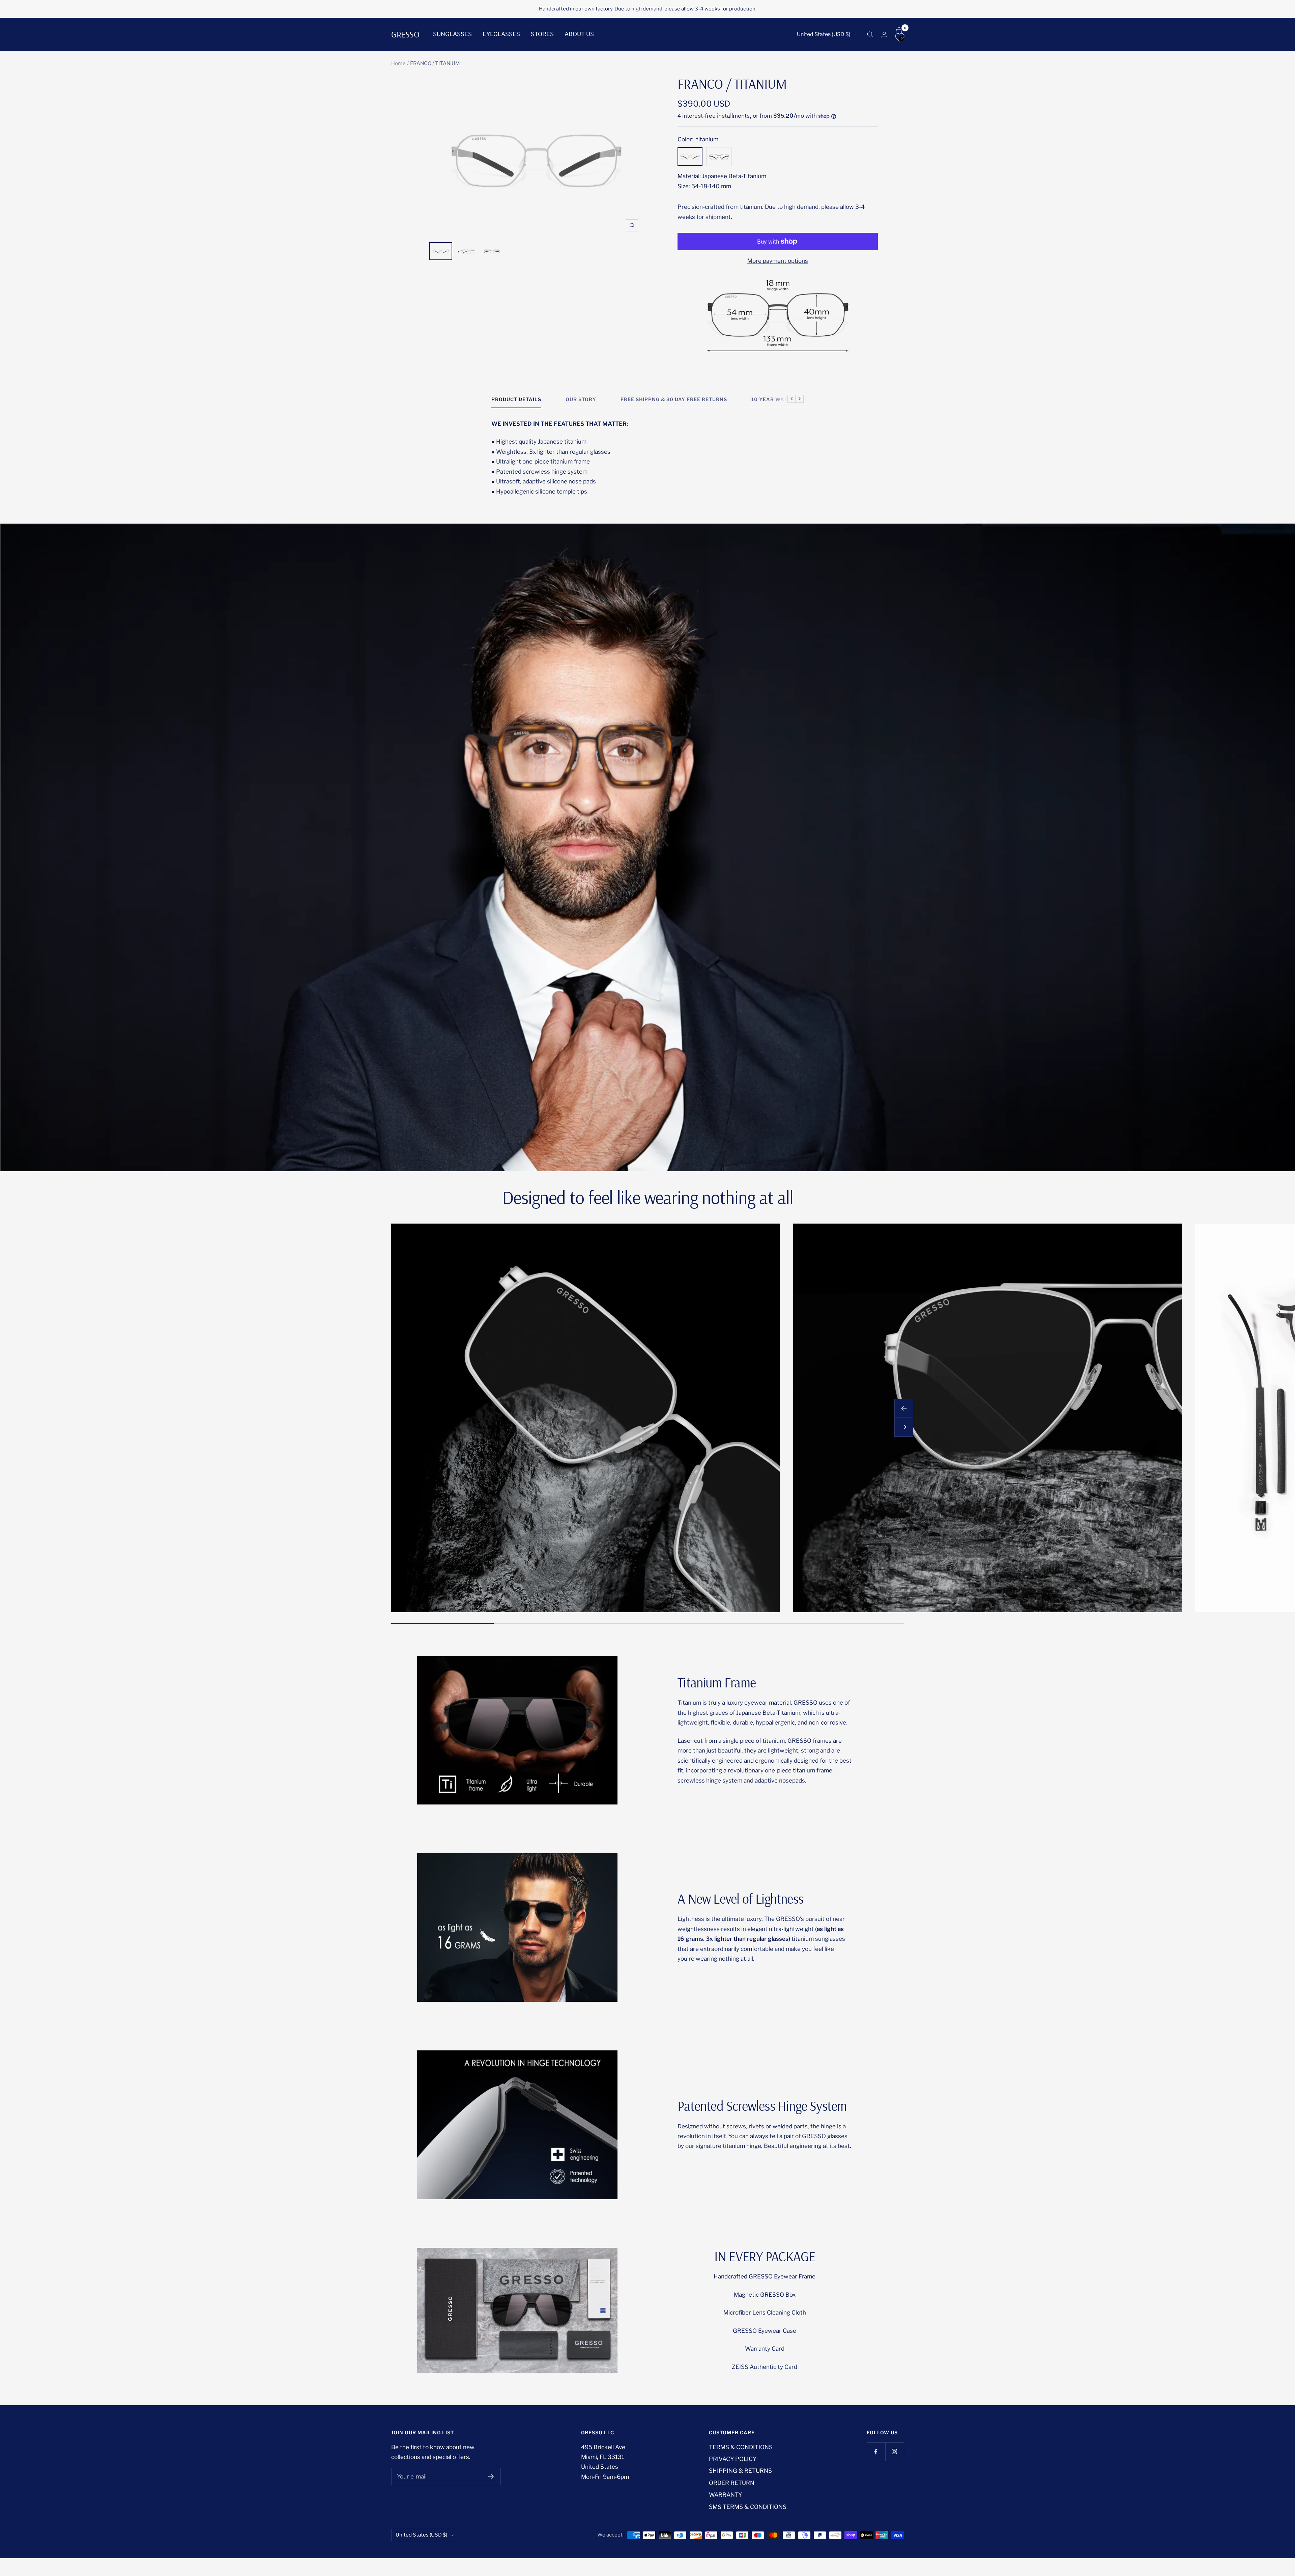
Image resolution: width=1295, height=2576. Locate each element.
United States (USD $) (824, 34)
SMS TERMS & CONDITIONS (748, 2507)
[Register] (491, 2476)
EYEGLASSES (501, 34)
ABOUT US (579, 34)
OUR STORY (581, 399)
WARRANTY (725, 2495)
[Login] (884, 35)
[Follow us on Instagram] (895, 2452)
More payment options (778, 261)
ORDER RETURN (732, 2483)
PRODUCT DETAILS (516, 399)
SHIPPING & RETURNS (740, 2471)
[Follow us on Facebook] (876, 2452)
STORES (542, 34)
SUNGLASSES (452, 34)
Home (398, 63)
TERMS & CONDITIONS (741, 2447)
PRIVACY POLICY (733, 2459)
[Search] (870, 34)
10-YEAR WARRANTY (779, 399)
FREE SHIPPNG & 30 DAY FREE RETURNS (674, 399)
